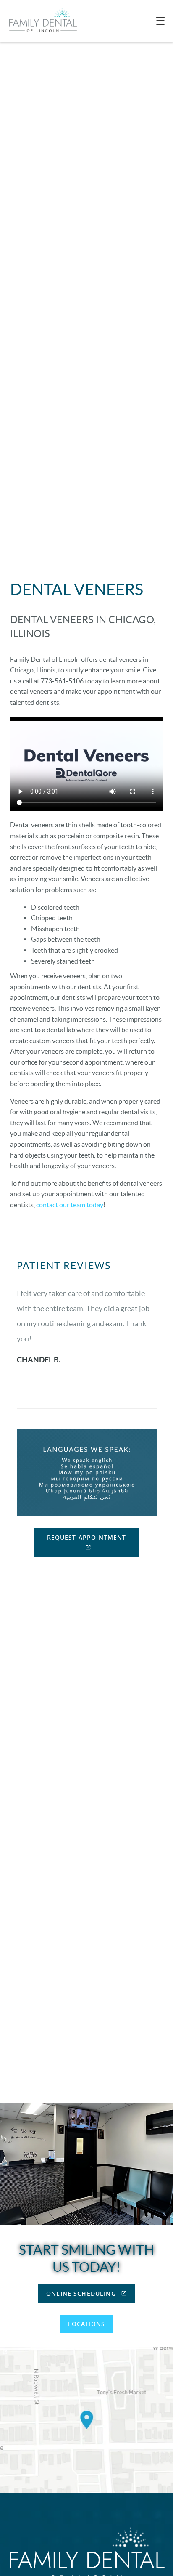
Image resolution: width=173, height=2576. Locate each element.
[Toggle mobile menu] (160, 21)
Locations (86, 2324)
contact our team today (70, 1205)
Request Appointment (87, 1537)
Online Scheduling (82, 2293)
